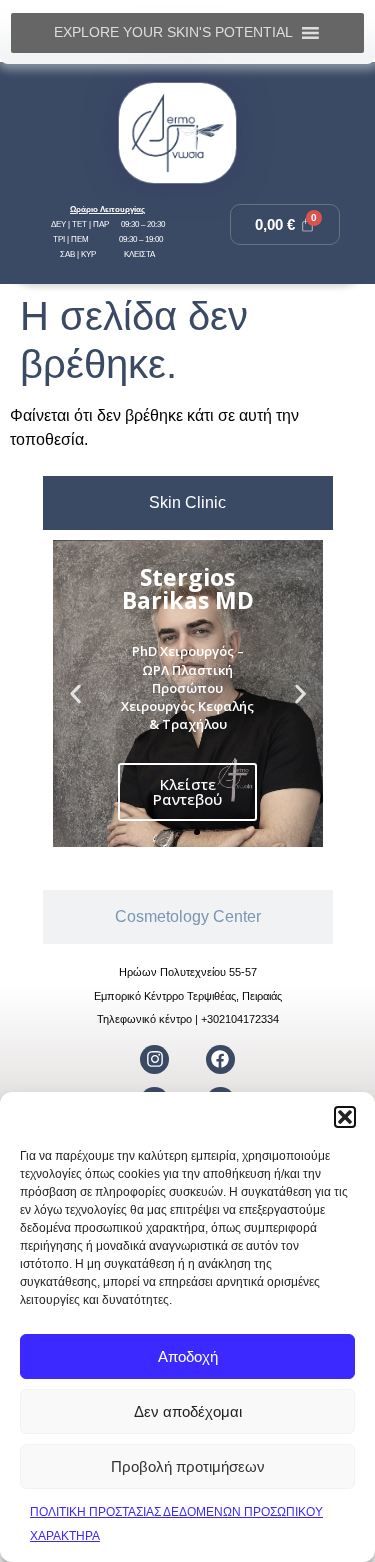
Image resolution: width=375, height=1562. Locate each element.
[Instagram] (154, 1059)
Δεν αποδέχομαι (188, 1411)
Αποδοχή (188, 1356)
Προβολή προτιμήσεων (188, 1466)
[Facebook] (220, 1059)
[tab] (188, 503)
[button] (345, 1117)
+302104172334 (240, 1019)
